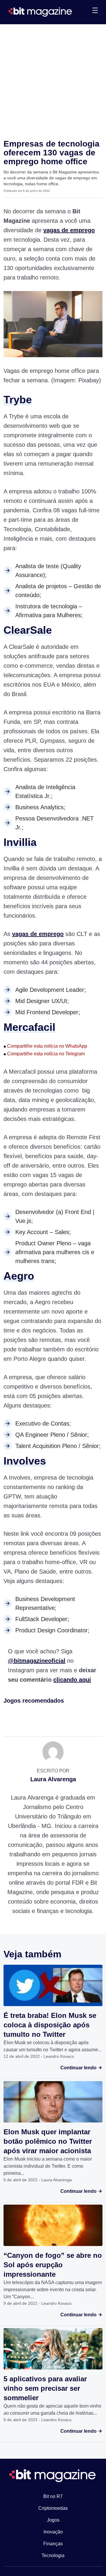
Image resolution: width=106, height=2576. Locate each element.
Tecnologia (53, 2555)
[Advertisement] (53, 80)
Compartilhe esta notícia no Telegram (44, 1054)
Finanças (53, 2544)
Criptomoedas (53, 2508)
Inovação (53, 2532)
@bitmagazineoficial (37, 1661)
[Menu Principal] (95, 11)
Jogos (53, 2520)
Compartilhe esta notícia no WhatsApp (45, 1046)
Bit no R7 (53, 2496)
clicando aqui (72, 1680)
